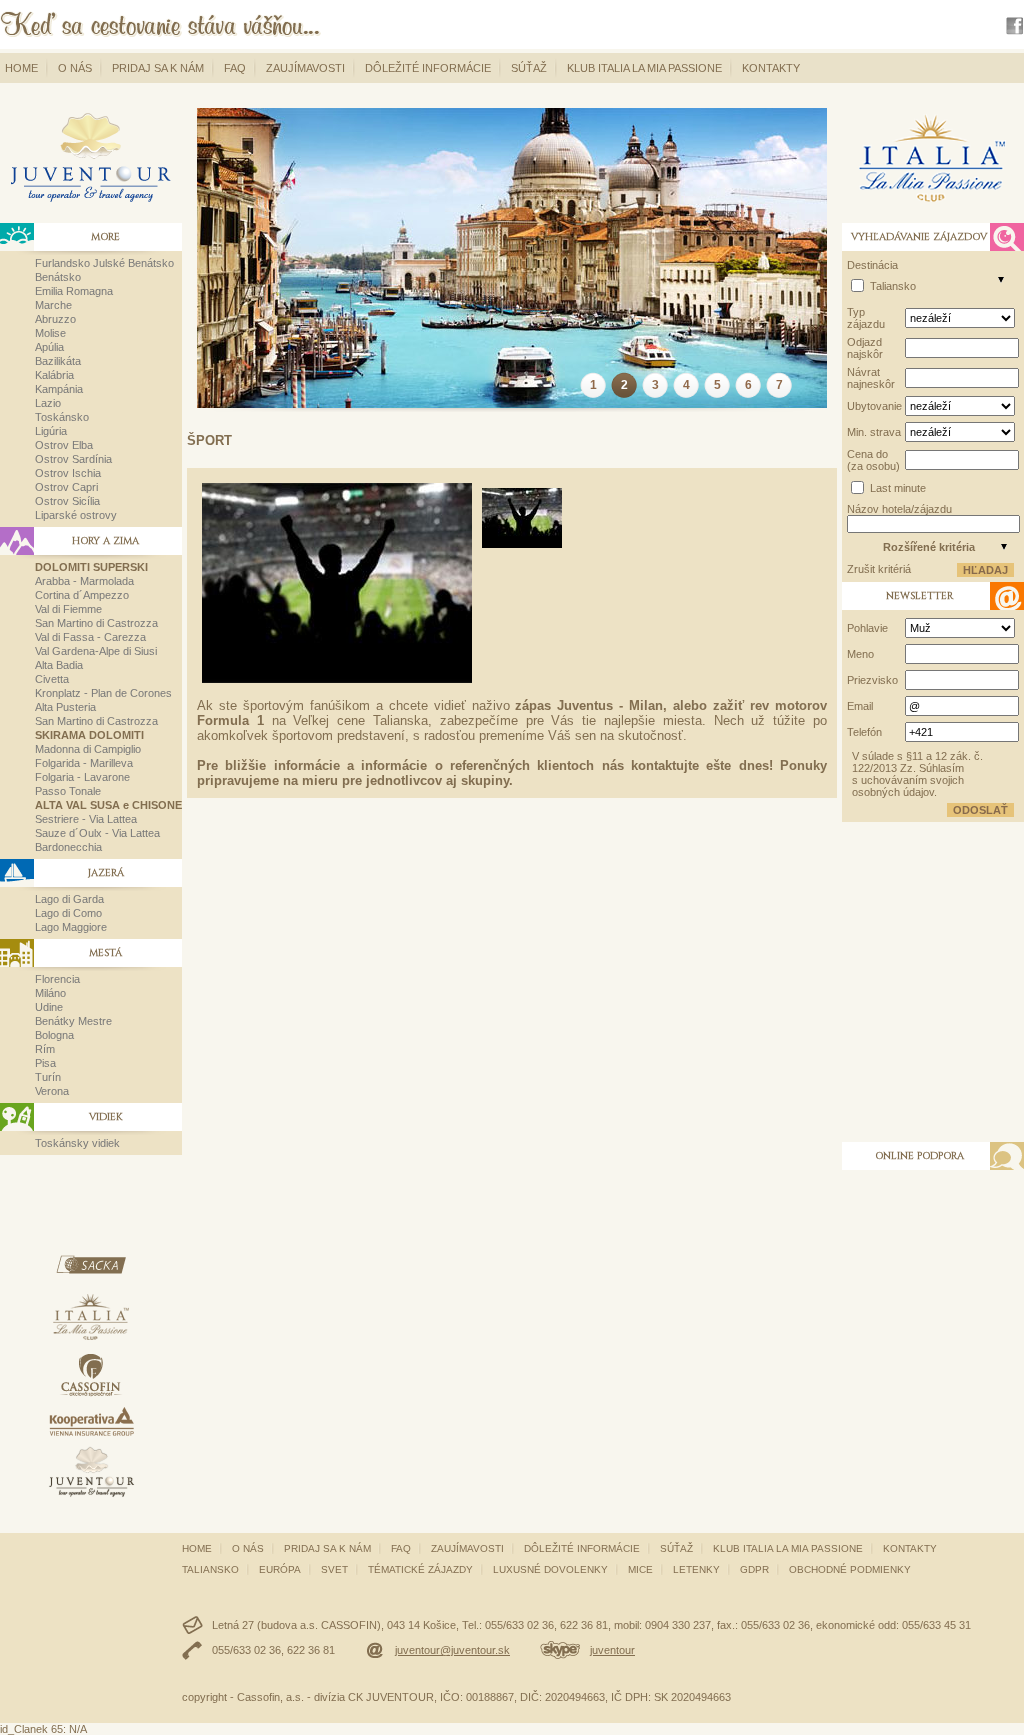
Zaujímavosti (305, 68)
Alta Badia (59, 665)
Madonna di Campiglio (88, 749)
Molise (50, 333)
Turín (48, 1077)
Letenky (696, 1569)
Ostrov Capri (66, 487)
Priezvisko (872, 680)
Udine (49, 1007)
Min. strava (874, 432)
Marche (53, 305)
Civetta (52, 679)
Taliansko (893, 286)
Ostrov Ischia (68, 473)
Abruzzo (55, 319)
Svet (334, 1569)
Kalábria (54, 375)
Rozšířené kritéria (929, 547)
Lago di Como (68, 913)
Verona (52, 1091)
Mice (640, 1569)
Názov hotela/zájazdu (899, 509)
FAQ (235, 68)
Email (860, 706)
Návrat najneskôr (871, 378)
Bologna (54, 1035)
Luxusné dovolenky (550, 1569)
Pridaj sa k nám (158, 68)
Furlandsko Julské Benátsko (104, 263)
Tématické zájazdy (420, 1569)
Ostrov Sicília (67, 501)
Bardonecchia (68, 847)
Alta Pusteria (65, 707)
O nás (75, 68)
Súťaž (529, 68)
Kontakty (771, 68)
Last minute (898, 488)
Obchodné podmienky (850, 1569)
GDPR (754, 1569)
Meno (860, 654)
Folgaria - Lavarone (82, 777)
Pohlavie (867, 628)
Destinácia (872, 265)
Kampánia (59, 389)
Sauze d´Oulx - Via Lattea (97, 833)
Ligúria (51, 431)
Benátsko (58, 277)
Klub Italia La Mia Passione (644, 68)
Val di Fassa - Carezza (90, 637)
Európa (280, 1569)
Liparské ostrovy (76, 515)
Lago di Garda (69, 899)
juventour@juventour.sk (452, 1650)
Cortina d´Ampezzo (82, 595)
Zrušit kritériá (879, 569)
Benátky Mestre (73, 1021)
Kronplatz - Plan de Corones (103, 693)
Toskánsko (62, 417)
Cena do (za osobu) (873, 460)
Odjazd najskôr (865, 348)
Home (21, 68)
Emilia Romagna (74, 291)
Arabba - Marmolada (84, 581)
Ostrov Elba (64, 445)
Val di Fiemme (68, 609)
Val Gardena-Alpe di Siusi (96, 651)
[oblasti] (1001, 279)
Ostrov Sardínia (73, 459)
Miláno (50, 993)
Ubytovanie (874, 406)
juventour (612, 1650)
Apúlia (49, 347)
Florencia (57, 979)
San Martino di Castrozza (96, 623)
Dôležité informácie (428, 68)
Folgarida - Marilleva (84, 763)
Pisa (45, 1063)
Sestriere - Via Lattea (86, 819)
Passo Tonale (68, 791)
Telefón (864, 732)
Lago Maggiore (71, 927)
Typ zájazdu (866, 318)
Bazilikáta (58, 361)
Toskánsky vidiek (77, 1143)
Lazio (48, 403)
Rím (45, 1049)
